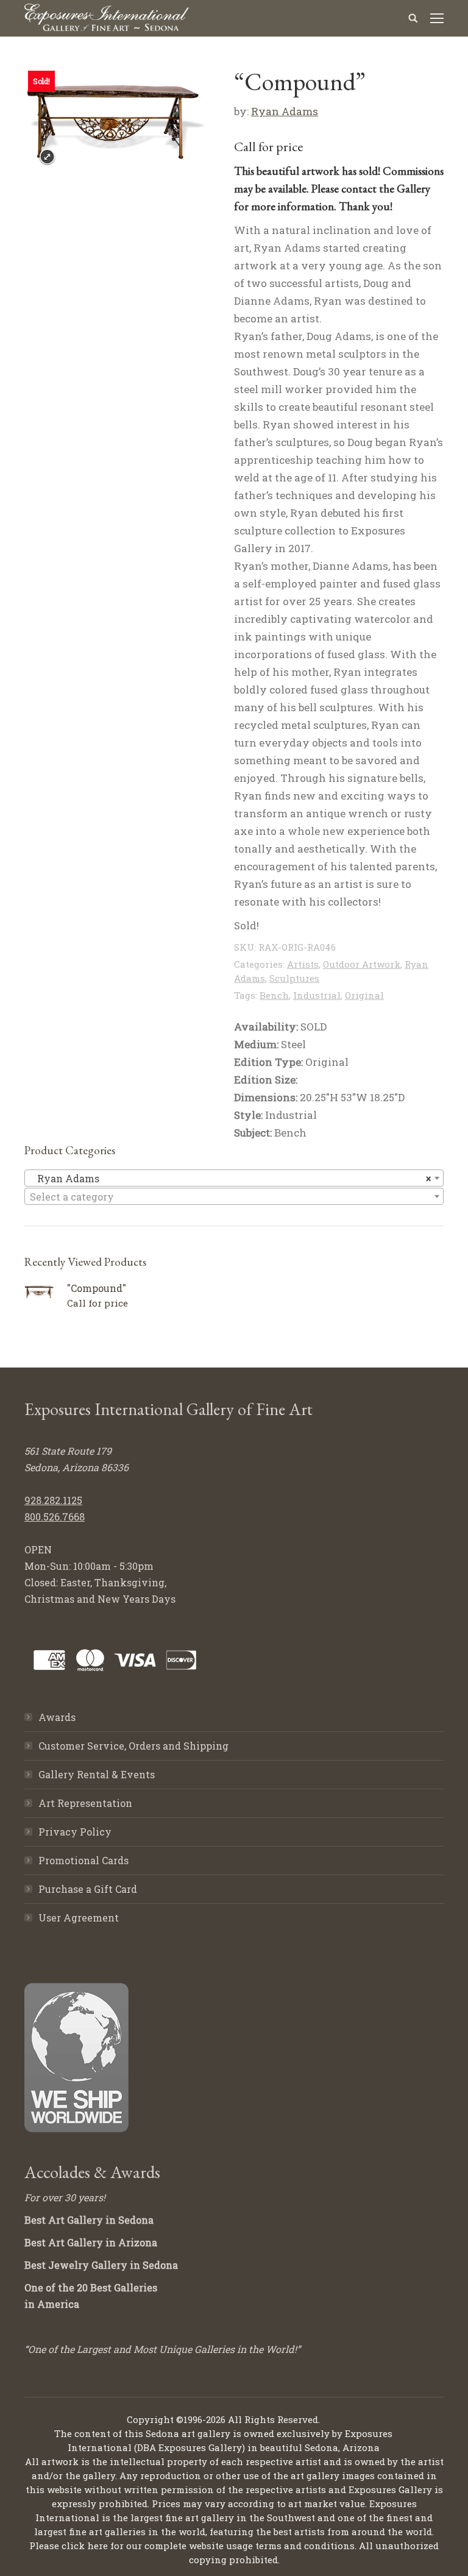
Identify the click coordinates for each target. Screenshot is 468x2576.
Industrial (317, 995)
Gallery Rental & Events (97, 1774)
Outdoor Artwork (362, 964)
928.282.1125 (53, 1500)
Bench (274, 995)
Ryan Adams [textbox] (230, 1178)
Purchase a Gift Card (88, 1889)
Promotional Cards (83, 1860)
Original (364, 995)
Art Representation (85, 1803)
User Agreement (79, 1918)
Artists (303, 964)
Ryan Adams (285, 111)
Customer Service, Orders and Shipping (133, 1746)
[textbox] (234, 1197)
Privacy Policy (75, 1832)
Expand (47, 157)
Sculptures (294, 978)
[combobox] (234, 1178)
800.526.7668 (55, 1517)
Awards (57, 1717)
